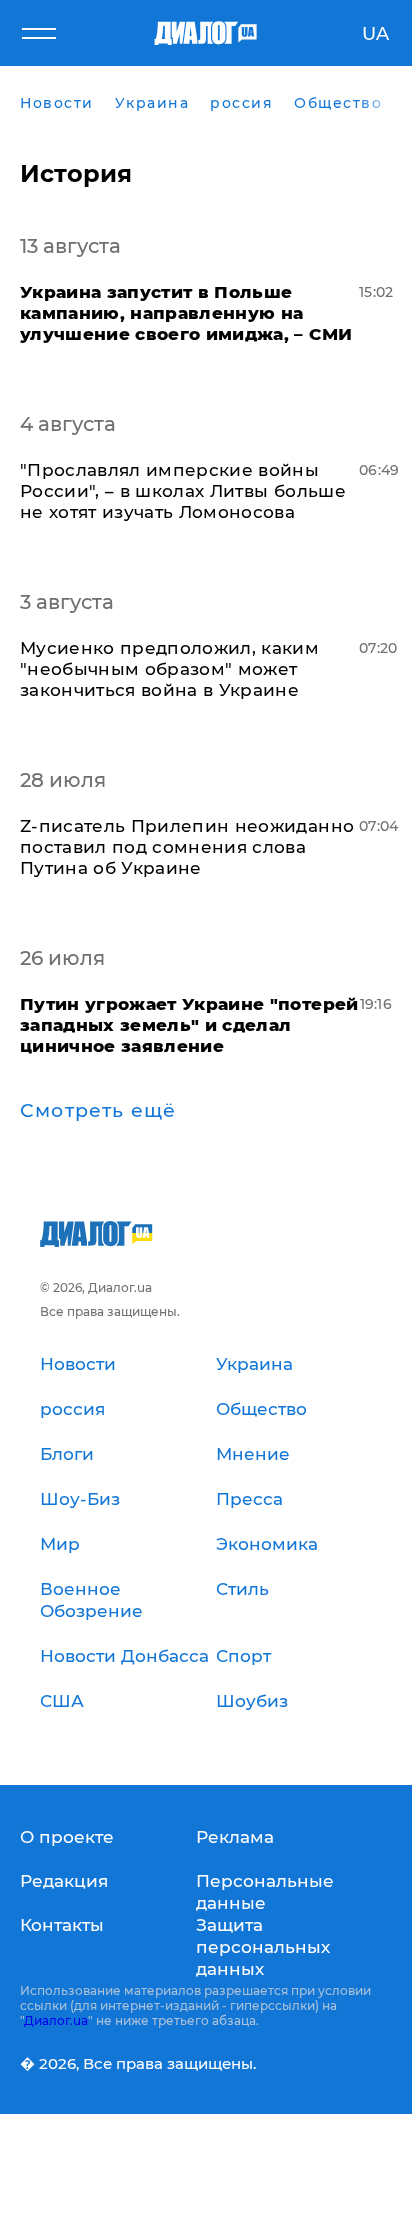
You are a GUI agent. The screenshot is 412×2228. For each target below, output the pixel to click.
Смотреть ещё (98, 1111)
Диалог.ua (56, 2020)
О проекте (67, 1837)
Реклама (235, 1837)
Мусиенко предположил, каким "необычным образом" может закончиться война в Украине (169, 669)
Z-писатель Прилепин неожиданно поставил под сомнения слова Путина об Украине (187, 847)
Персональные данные (265, 1892)
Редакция (64, 1881)
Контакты (62, 1925)
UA (375, 34)
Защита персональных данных (263, 1947)
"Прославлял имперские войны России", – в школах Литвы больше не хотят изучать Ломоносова (183, 491)
